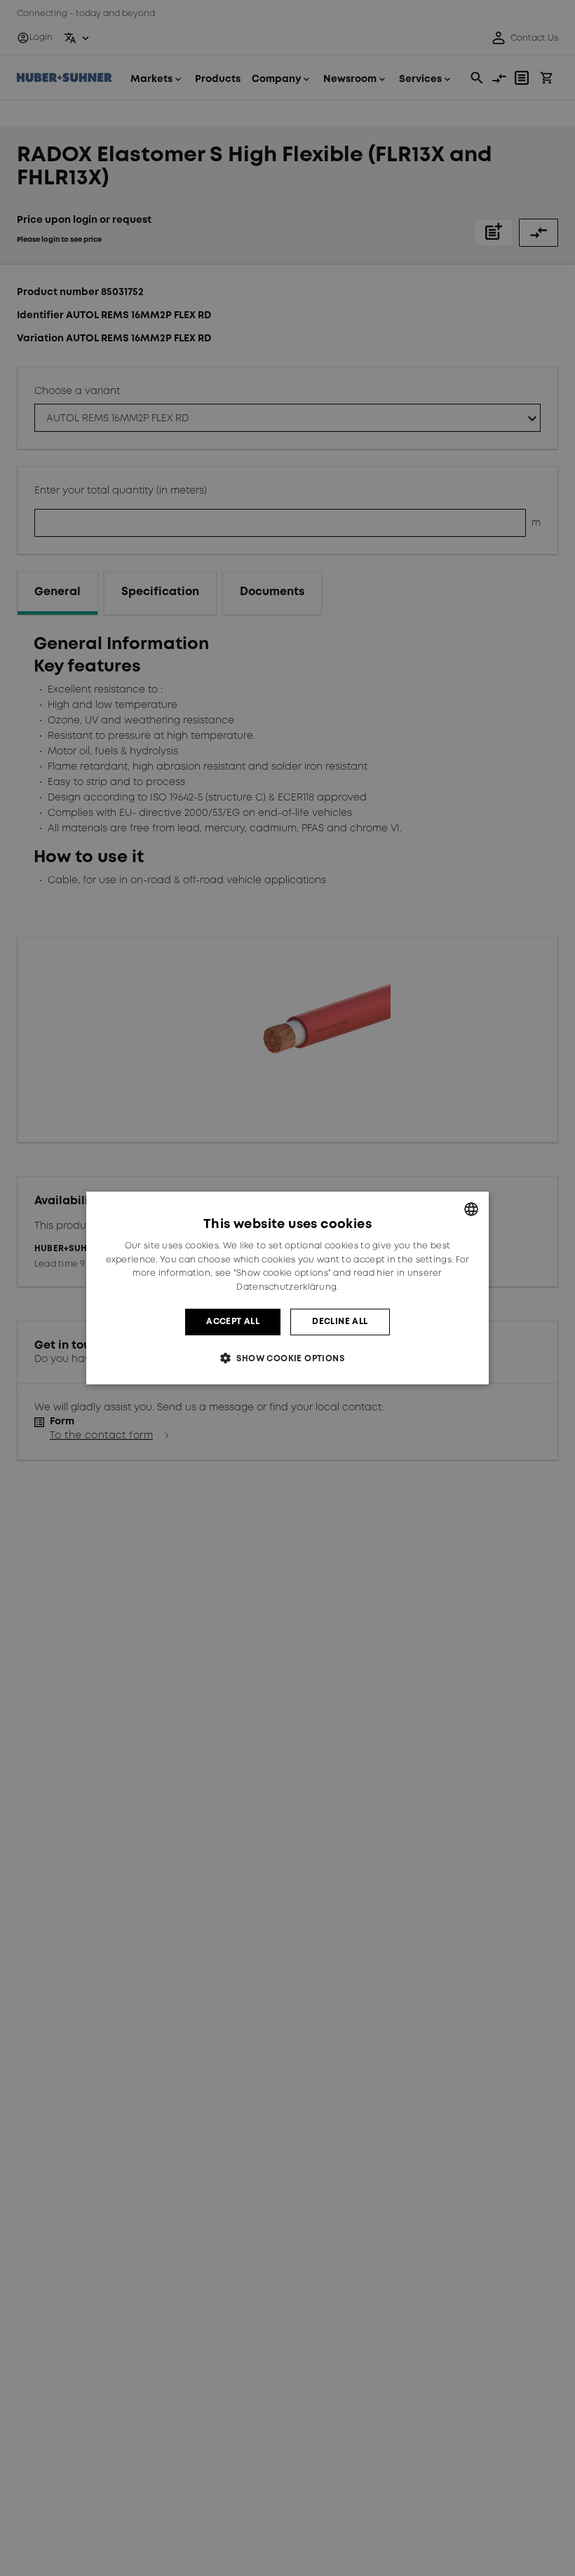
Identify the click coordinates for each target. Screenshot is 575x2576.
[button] (287, 1358)
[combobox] (471, 1209)
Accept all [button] (233, 1322)
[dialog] (287, 1288)
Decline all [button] (340, 1322)
